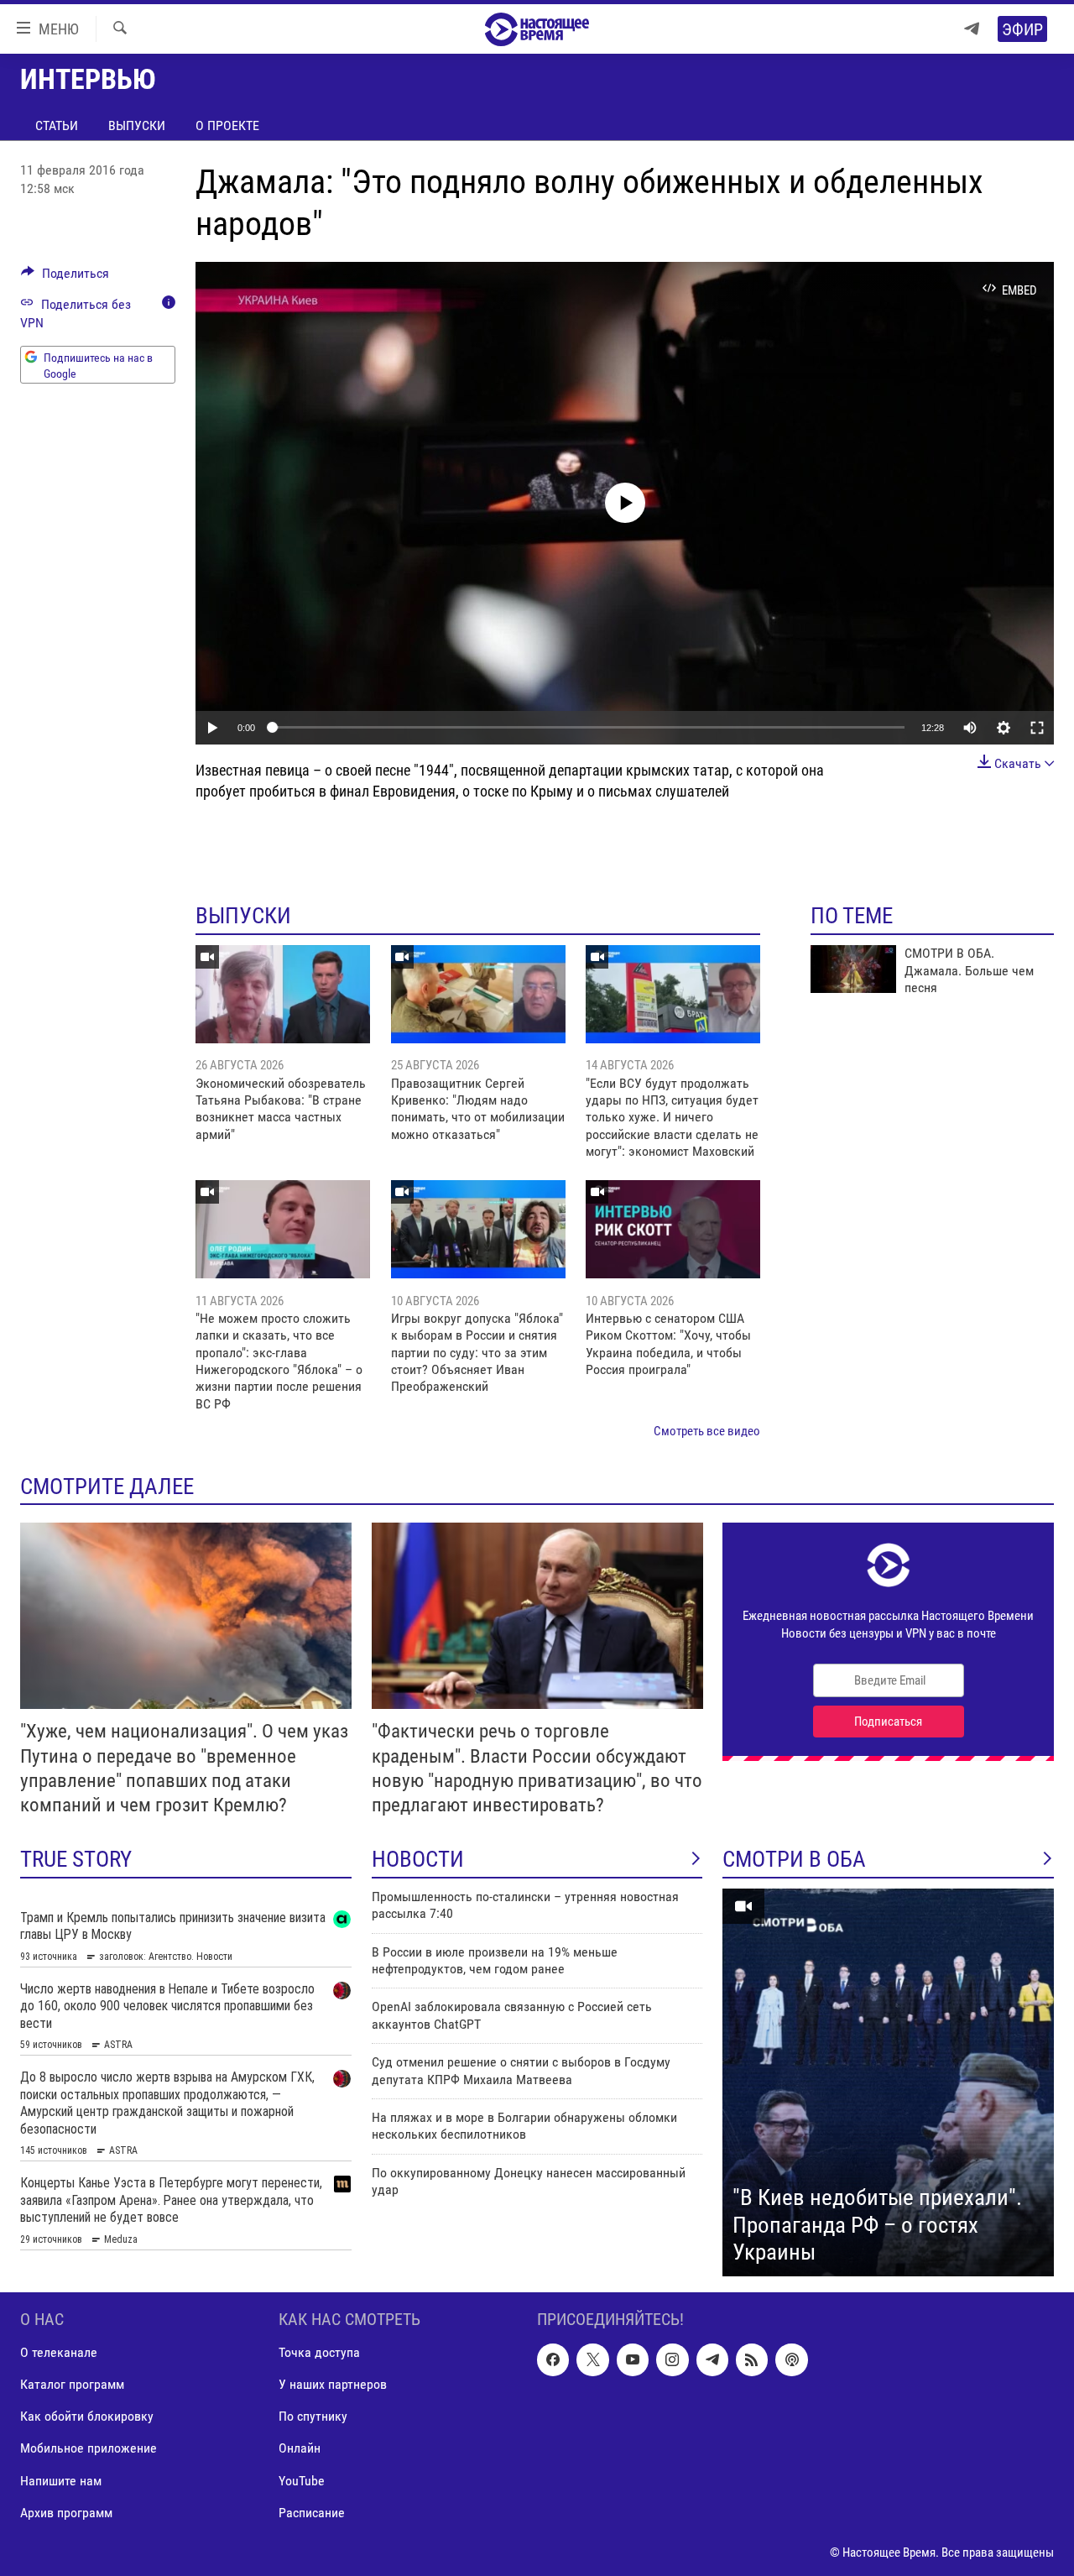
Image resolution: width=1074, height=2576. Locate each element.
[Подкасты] (791, 2359)
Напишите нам (61, 2480)
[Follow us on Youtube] (633, 2359)
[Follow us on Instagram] (672, 2359)
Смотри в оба (794, 1859)
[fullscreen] (1037, 728)
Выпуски (137, 125)
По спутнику (313, 2416)
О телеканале (59, 2352)
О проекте (227, 125)
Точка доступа (319, 2352)
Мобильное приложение (89, 2448)
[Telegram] (972, 29)
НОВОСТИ (418, 1859)
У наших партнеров (333, 2384)
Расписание (312, 2512)
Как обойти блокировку (87, 2416)
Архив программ (66, 2512)
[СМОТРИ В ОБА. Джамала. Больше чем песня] (853, 969)
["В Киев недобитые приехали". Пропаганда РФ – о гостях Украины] (888, 2082)
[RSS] (752, 2359)
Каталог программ (72, 2384)
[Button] (65, 277)
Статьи (57, 125)
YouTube (302, 2480)
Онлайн (300, 2448)
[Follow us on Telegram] (712, 2359)
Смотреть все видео (707, 1431)
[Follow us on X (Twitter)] (592, 2359)
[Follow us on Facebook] (553, 2359)
